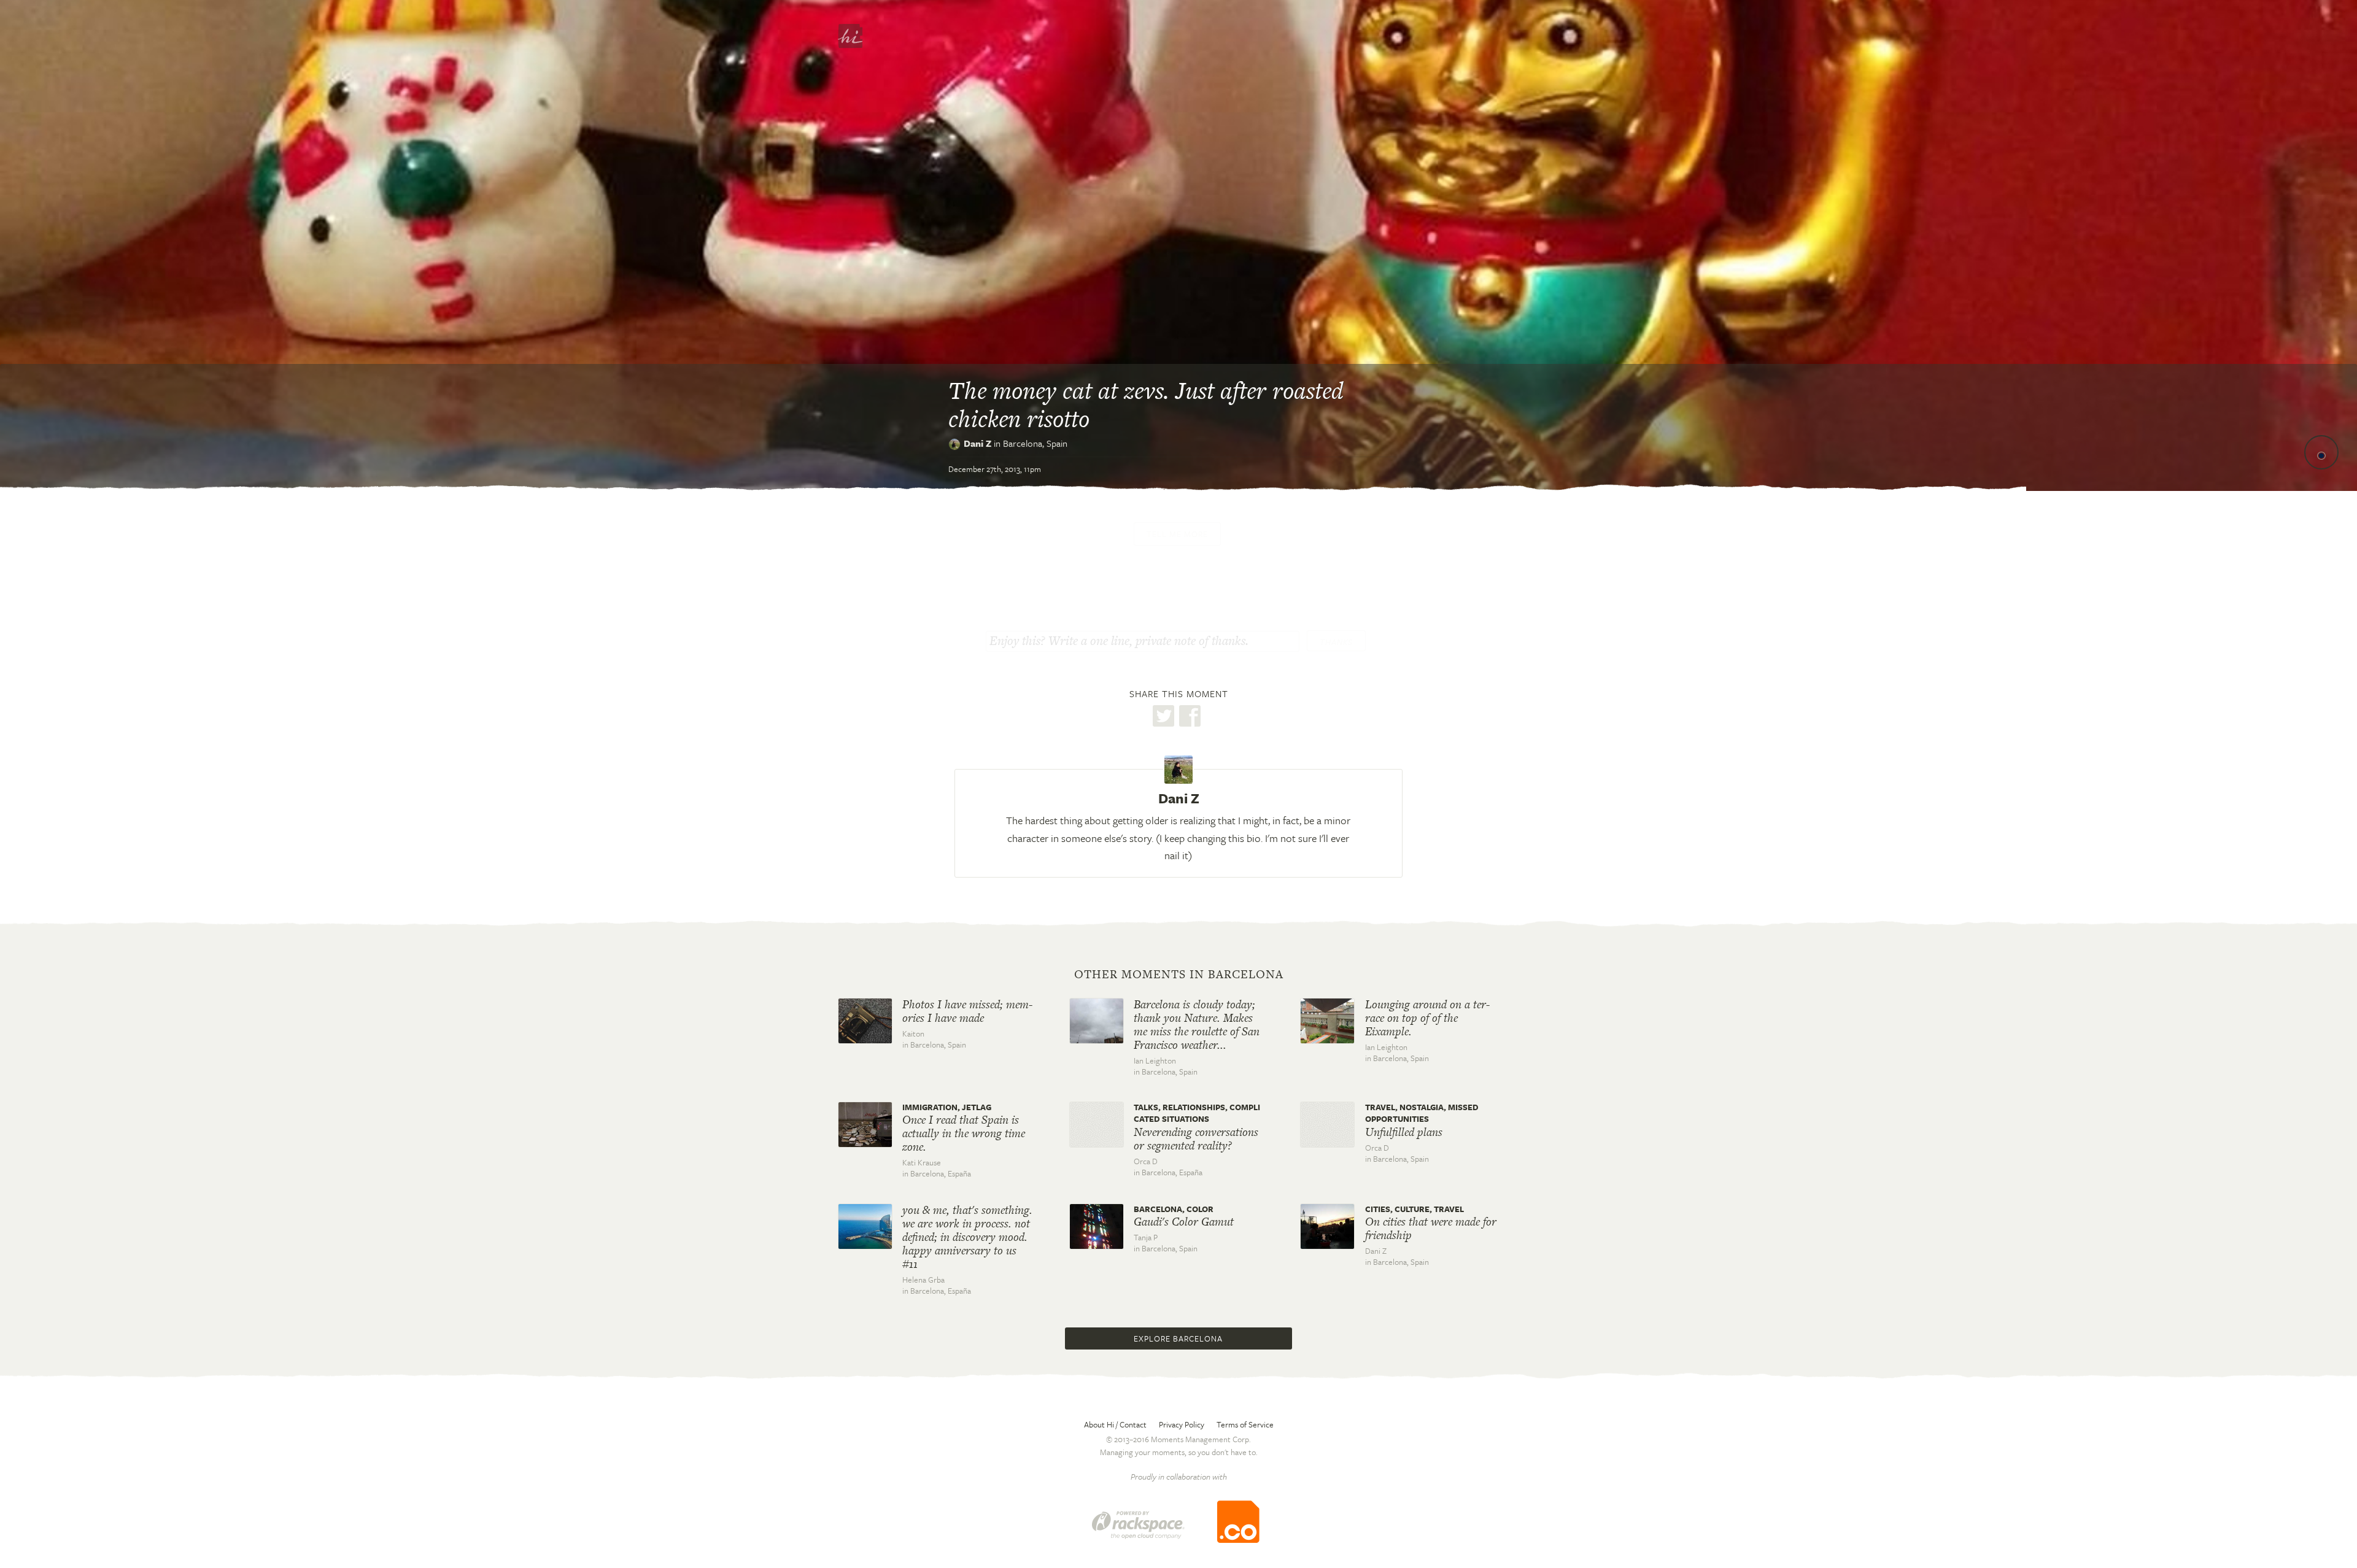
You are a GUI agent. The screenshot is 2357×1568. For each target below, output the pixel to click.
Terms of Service (1245, 1424)
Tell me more (1177, 534)
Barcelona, (1035, 443)
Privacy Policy (1182, 1424)
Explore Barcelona (1178, 1338)
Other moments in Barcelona (1179, 975)
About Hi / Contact (1115, 1424)
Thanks (1336, 642)
